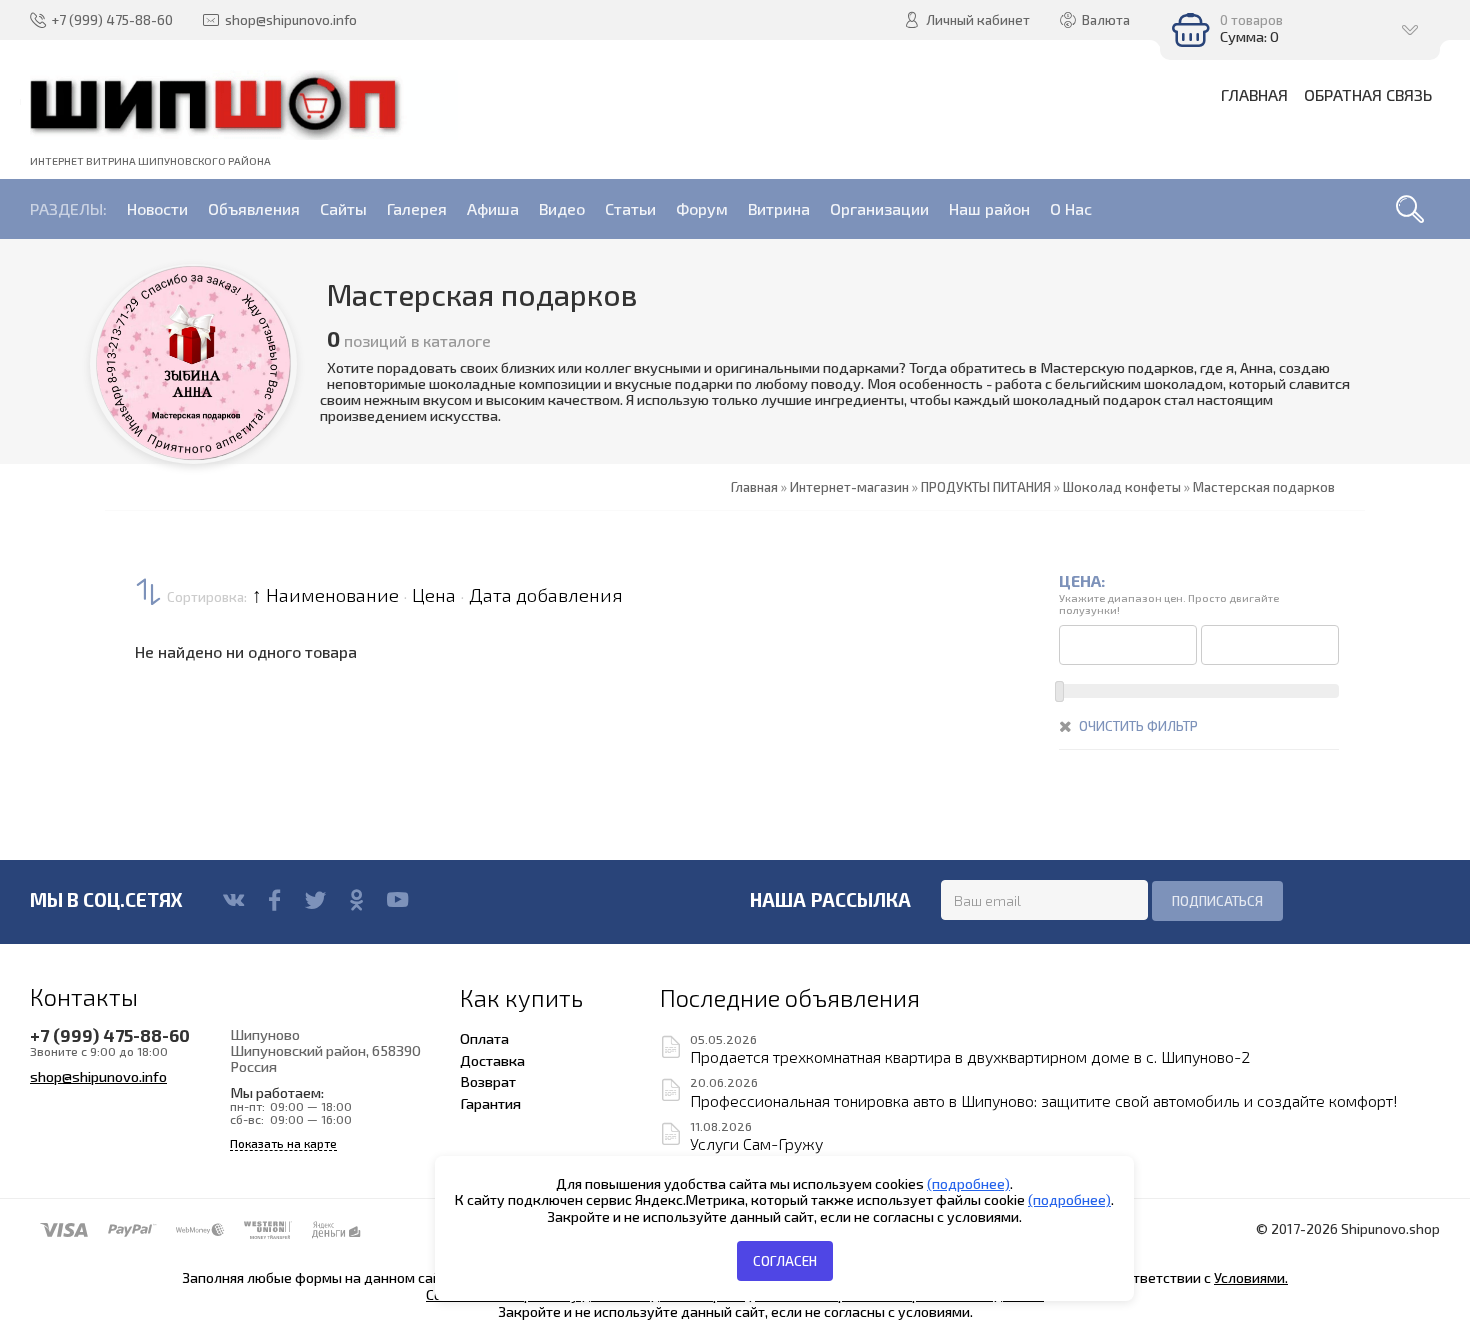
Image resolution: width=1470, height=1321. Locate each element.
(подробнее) (968, 1183)
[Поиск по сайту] (1410, 209)
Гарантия (490, 1103)
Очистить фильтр (1138, 726)
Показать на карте (283, 1143)
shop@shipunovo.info (98, 1076)
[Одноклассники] (356, 900)
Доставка (492, 1060)
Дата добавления (546, 595)
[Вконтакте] (233, 900)
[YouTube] (397, 900)
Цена (434, 595)
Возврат (488, 1081)
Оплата (484, 1038)
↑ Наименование (325, 595)
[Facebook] (274, 900)
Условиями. (1251, 1277)
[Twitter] (315, 900)
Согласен (785, 1261)
